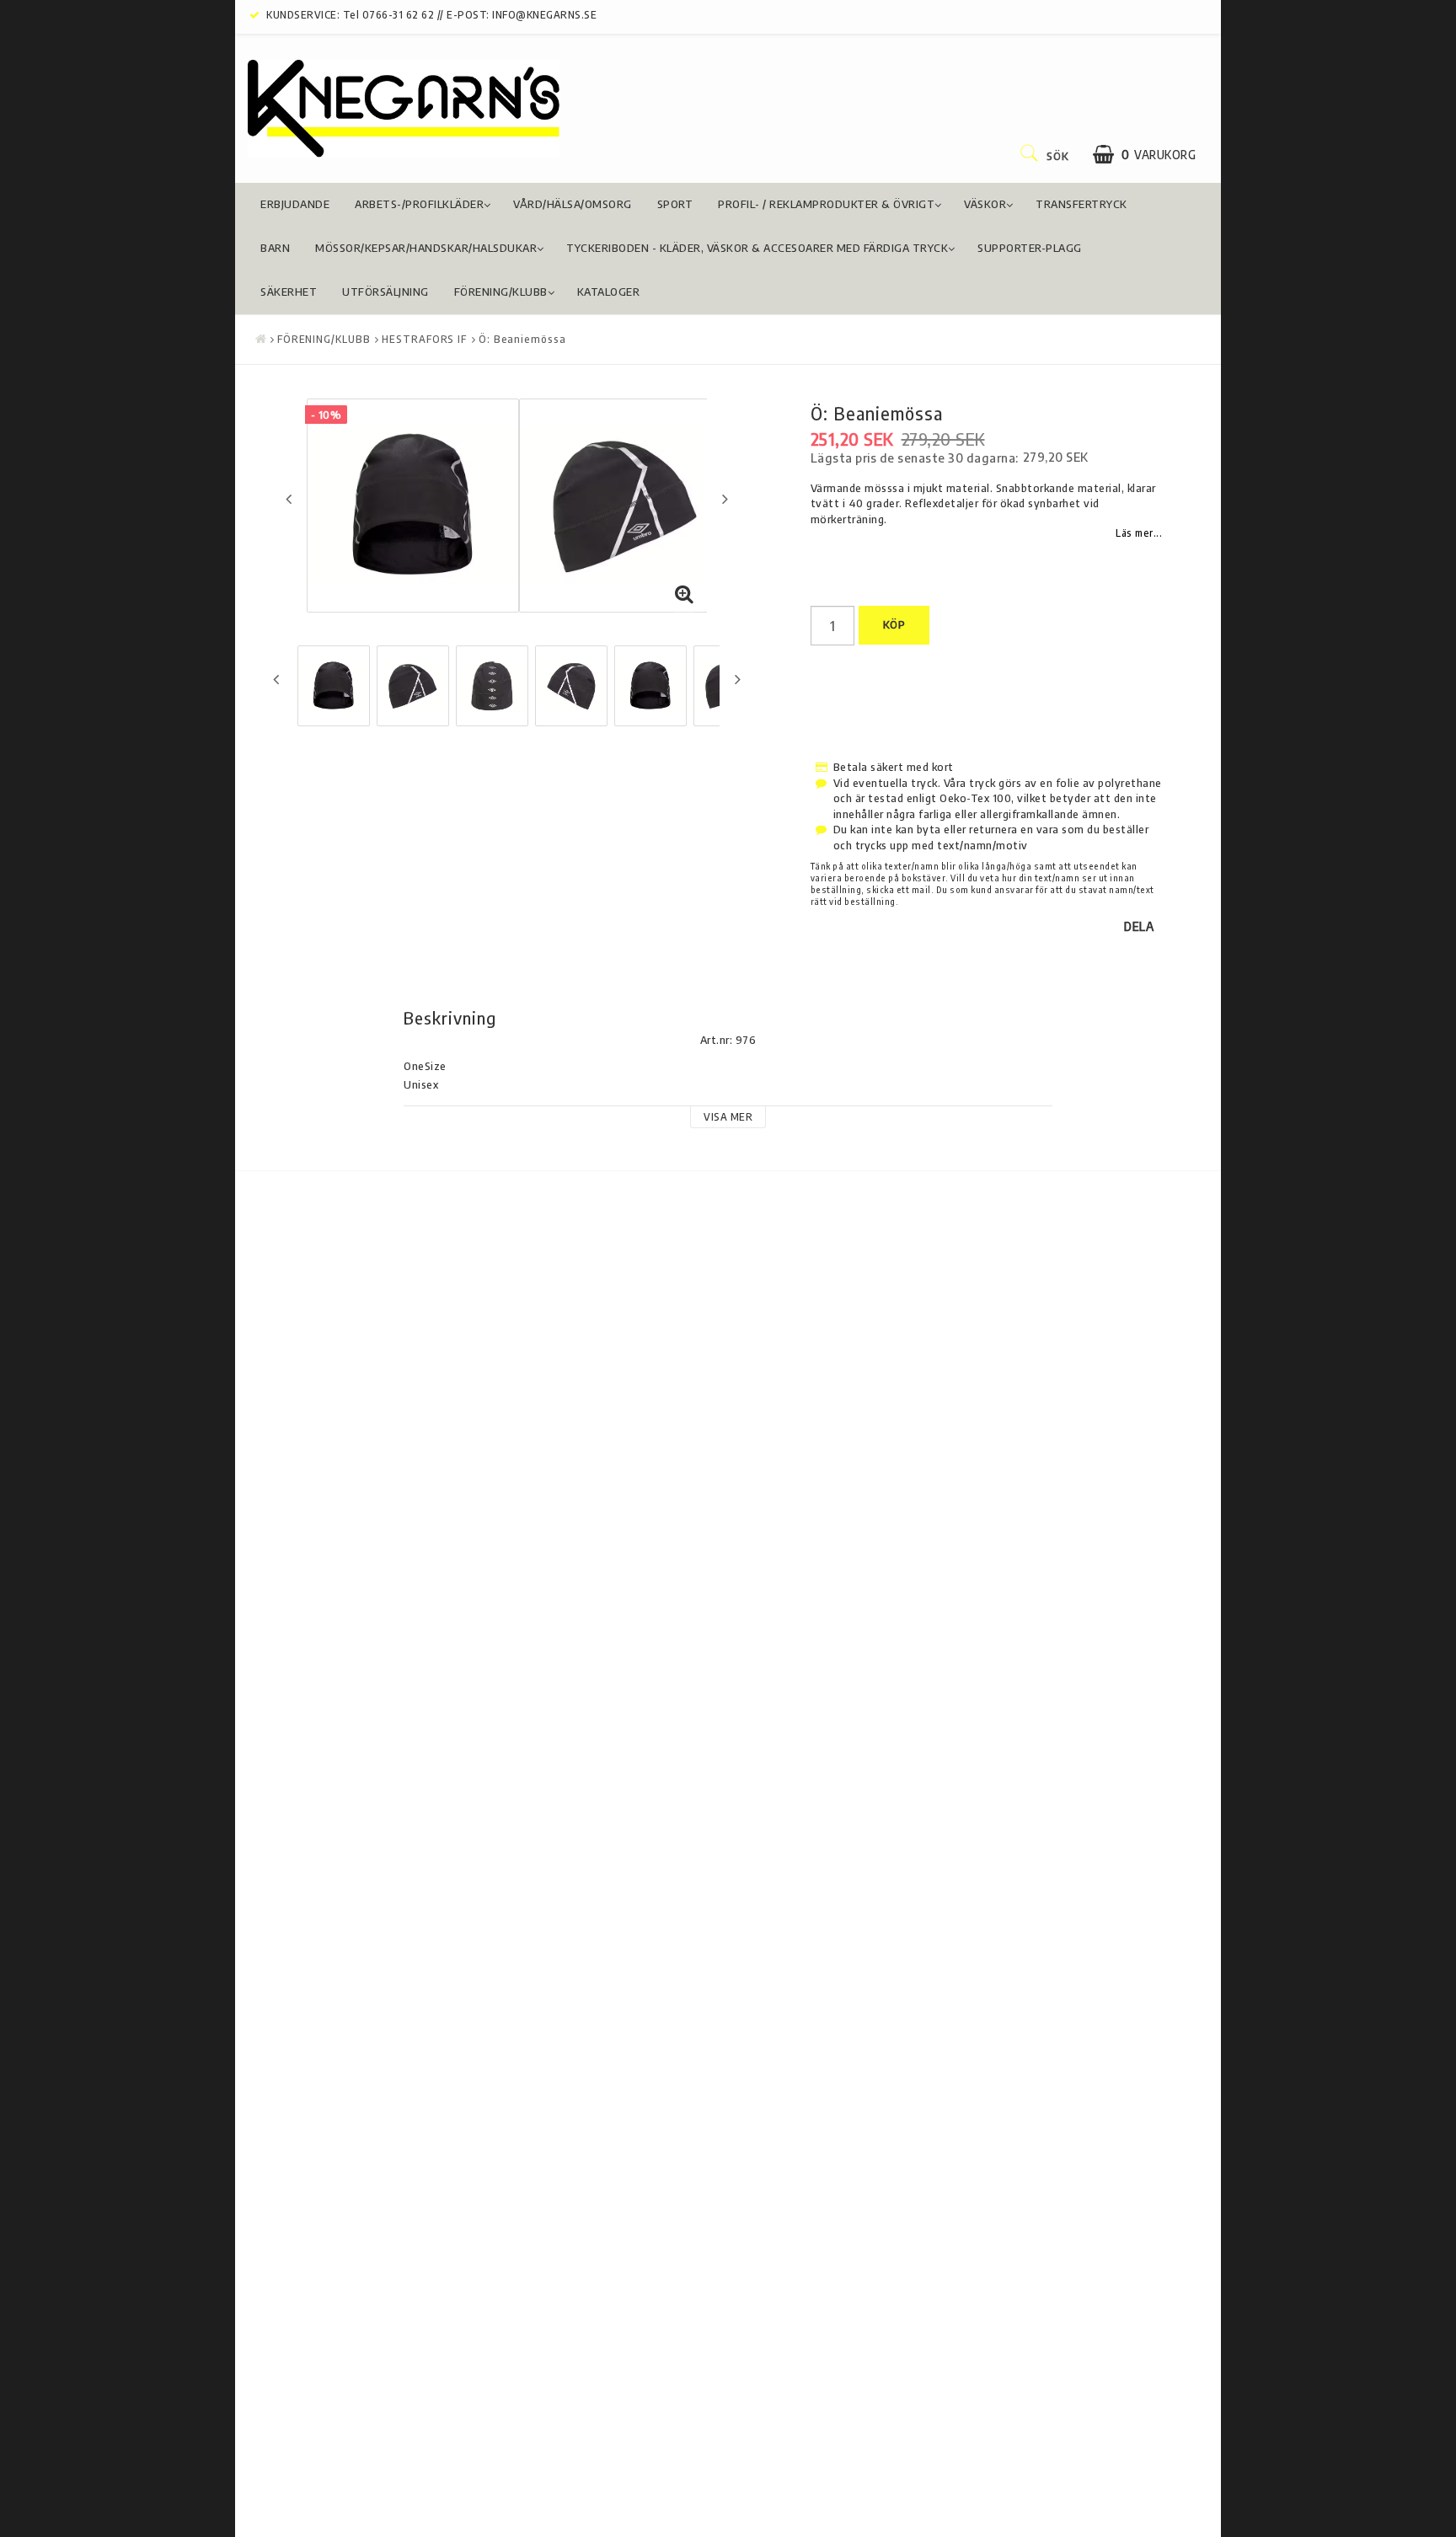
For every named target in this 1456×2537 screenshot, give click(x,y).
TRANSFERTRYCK (1081, 204)
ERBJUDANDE (295, 204)
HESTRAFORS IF (424, 339)
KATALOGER (609, 292)
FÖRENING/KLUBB (501, 292)
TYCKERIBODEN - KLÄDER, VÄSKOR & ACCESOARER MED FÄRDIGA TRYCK (757, 248)
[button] (1144, 155)
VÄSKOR (985, 204)
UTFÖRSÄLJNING (385, 292)
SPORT (675, 204)
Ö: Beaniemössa (522, 339)
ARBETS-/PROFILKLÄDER (419, 204)
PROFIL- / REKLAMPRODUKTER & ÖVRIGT (826, 204)
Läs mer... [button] (1139, 533)
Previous (289, 499)
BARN (275, 248)
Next (725, 499)
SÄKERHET (289, 292)
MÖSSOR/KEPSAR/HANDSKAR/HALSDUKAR (426, 248)
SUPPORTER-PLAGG (1030, 248)
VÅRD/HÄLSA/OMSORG (573, 204)
